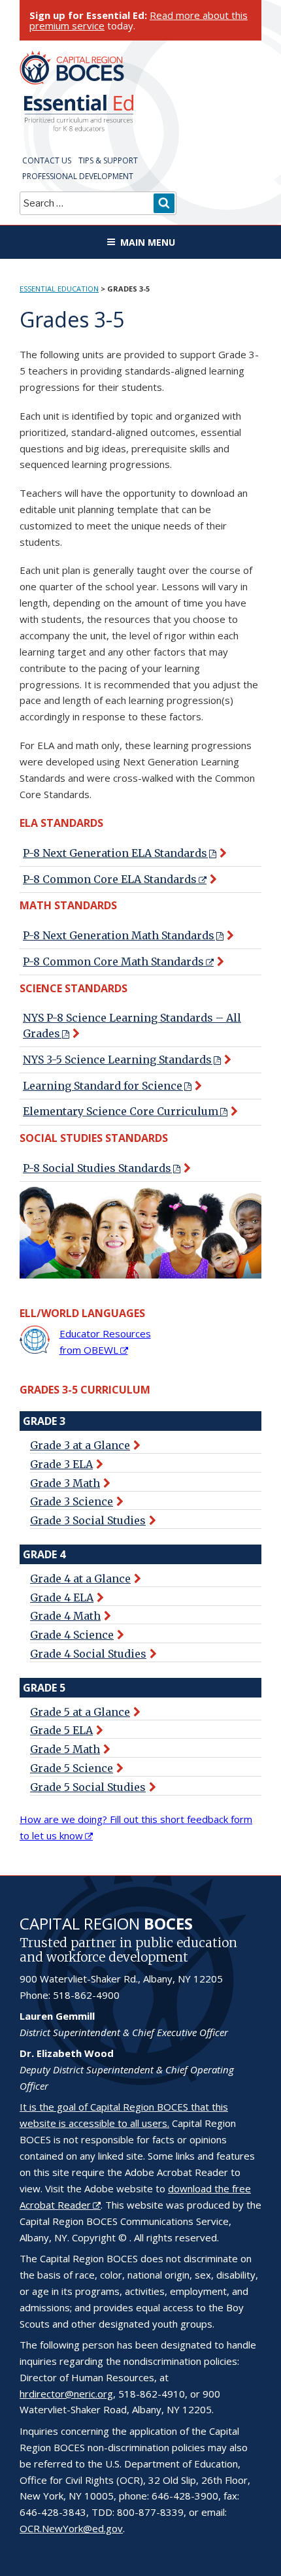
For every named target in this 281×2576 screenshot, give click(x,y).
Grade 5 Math (65, 1749)
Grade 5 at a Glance (80, 1712)
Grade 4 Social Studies (88, 1654)
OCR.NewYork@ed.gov (71, 2528)
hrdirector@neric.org (66, 2394)
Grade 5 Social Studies (88, 1787)
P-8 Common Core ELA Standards (110, 879)
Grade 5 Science (72, 1768)
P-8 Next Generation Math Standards (119, 935)
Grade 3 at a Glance (80, 1445)
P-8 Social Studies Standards (97, 1168)
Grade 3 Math (65, 1483)
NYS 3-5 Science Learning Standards (117, 1060)
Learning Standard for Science (103, 1086)
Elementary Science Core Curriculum (121, 1111)
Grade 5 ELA (61, 1730)
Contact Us (47, 160)
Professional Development (78, 176)
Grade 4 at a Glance (80, 1579)
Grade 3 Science (72, 1501)
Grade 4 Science (72, 1635)
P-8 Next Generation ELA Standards (115, 853)
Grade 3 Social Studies (88, 1520)
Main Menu (148, 242)
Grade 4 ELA (62, 1597)
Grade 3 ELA (61, 1464)
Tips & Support (108, 160)
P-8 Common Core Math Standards (113, 962)
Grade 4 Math (65, 1616)
